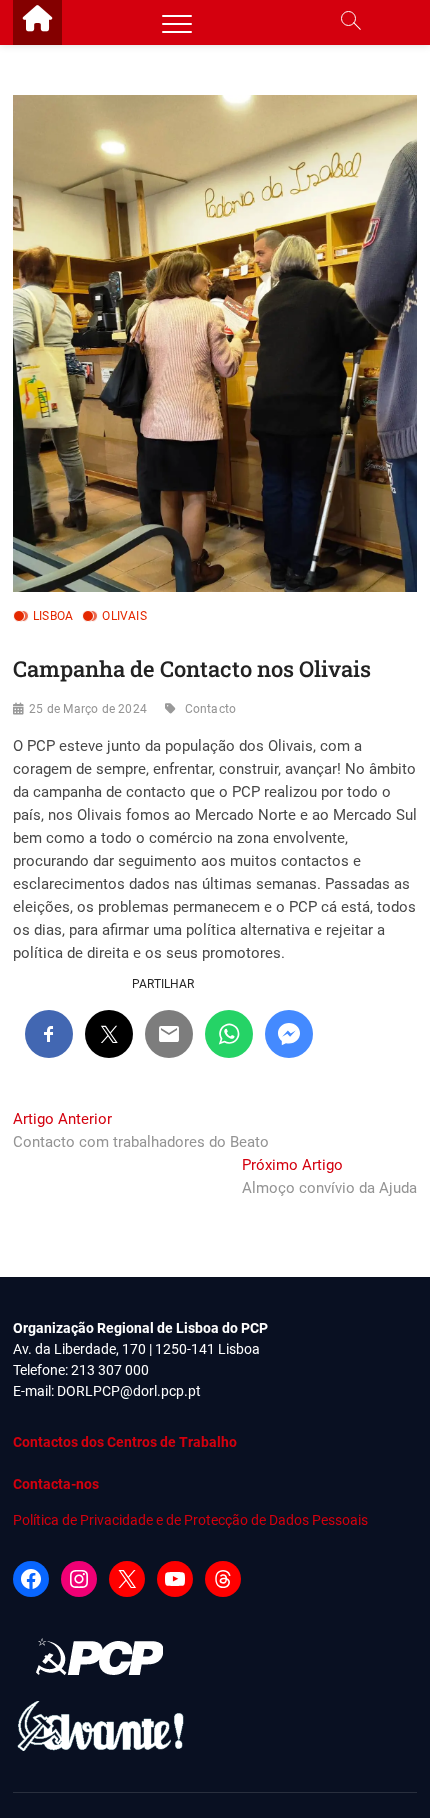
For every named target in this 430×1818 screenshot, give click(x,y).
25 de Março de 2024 (88, 709)
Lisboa (53, 616)
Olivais (124, 616)
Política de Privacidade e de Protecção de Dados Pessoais (190, 1520)
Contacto (211, 709)
